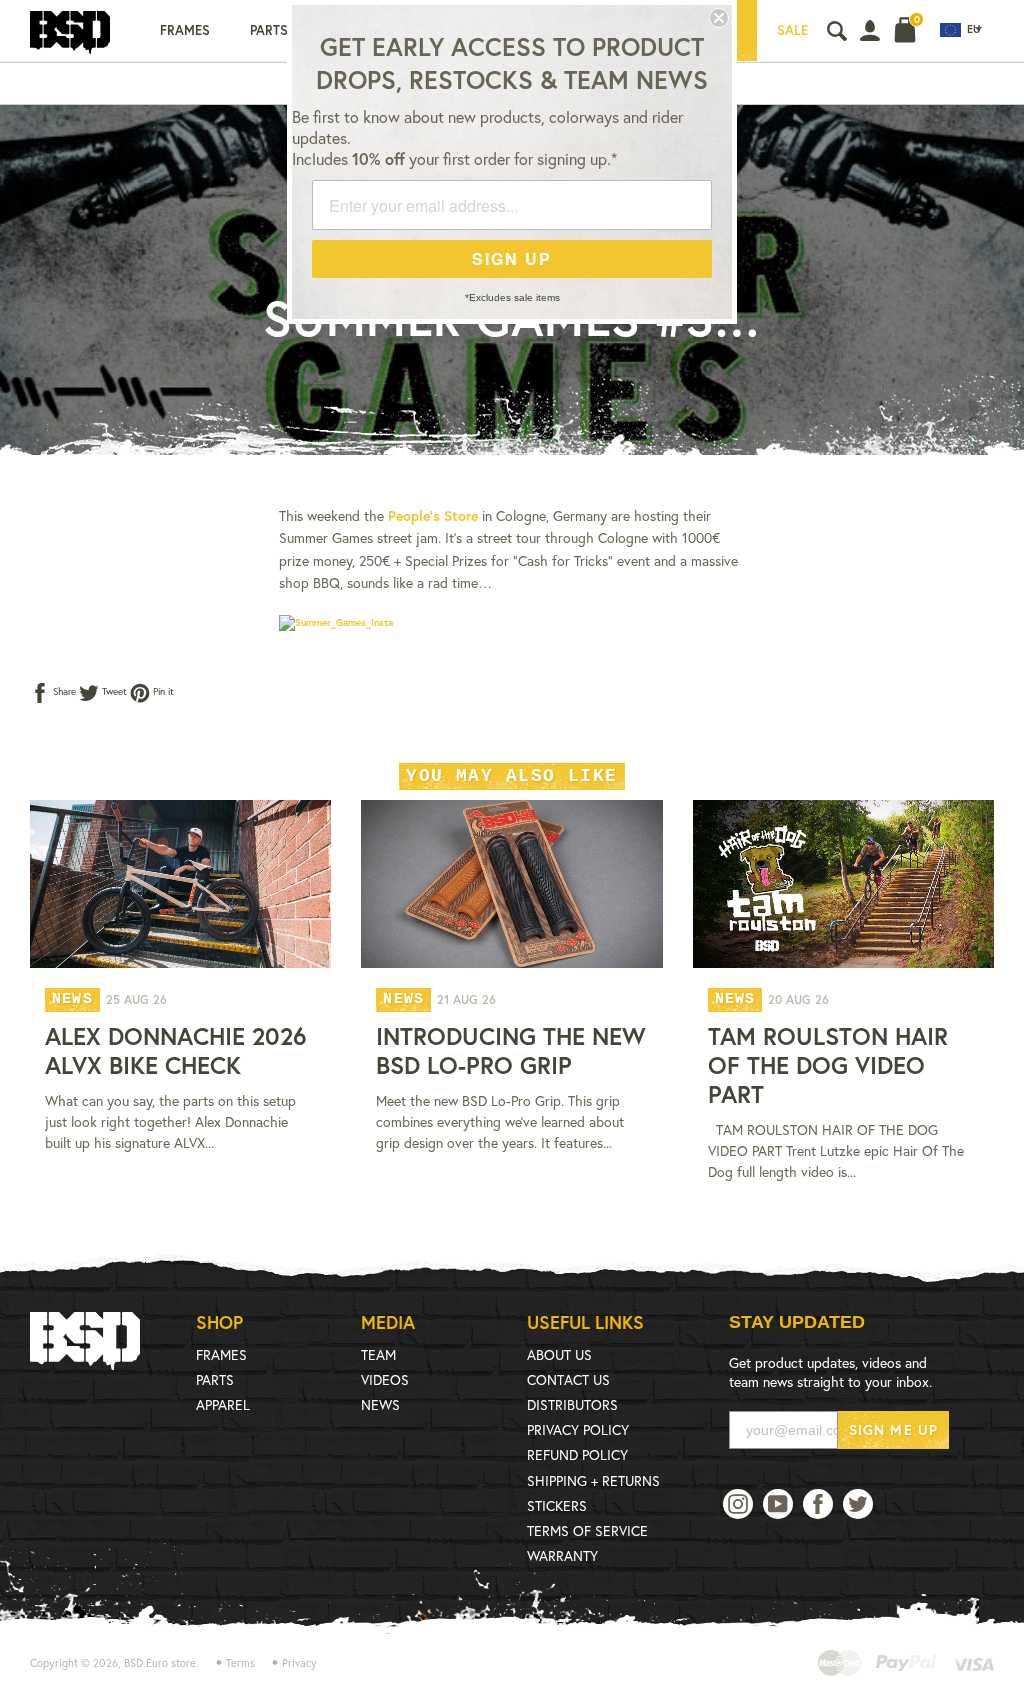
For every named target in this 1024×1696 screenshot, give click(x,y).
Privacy (299, 1663)
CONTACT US (568, 1379)
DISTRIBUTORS (572, 1404)
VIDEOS (385, 1379)
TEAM (378, 1354)
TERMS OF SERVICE (587, 1530)
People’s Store (433, 515)
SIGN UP (512, 258)
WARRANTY (562, 1555)
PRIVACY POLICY (578, 1429)
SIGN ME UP (893, 1429)
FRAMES (221, 1354)
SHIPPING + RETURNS (593, 1480)
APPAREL (223, 1404)
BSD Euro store (160, 1663)
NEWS (380, 1404)
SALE (792, 30)
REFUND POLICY (577, 1454)
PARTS (215, 1379)
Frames (185, 30)
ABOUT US (559, 1354)
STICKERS (557, 1505)
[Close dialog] (719, 18)
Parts (269, 30)
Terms (240, 1663)
